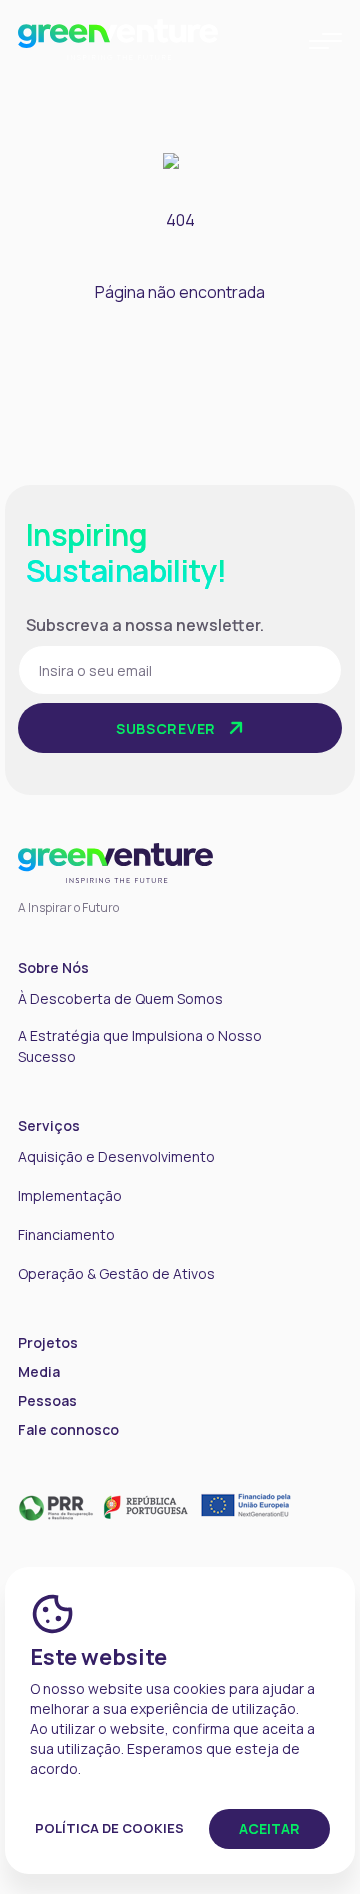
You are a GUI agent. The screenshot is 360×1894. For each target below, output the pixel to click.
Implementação (70, 1195)
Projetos (48, 1342)
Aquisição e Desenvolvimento (116, 1156)
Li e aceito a (95, 782)
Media (39, 1371)
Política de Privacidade (217, 782)
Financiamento (66, 1234)
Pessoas (47, 1400)
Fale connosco (68, 1429)
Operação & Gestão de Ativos (116, 1273)
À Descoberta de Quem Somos (120, 998)
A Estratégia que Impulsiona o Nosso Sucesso (140, 1046)
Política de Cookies (109, 1828)
